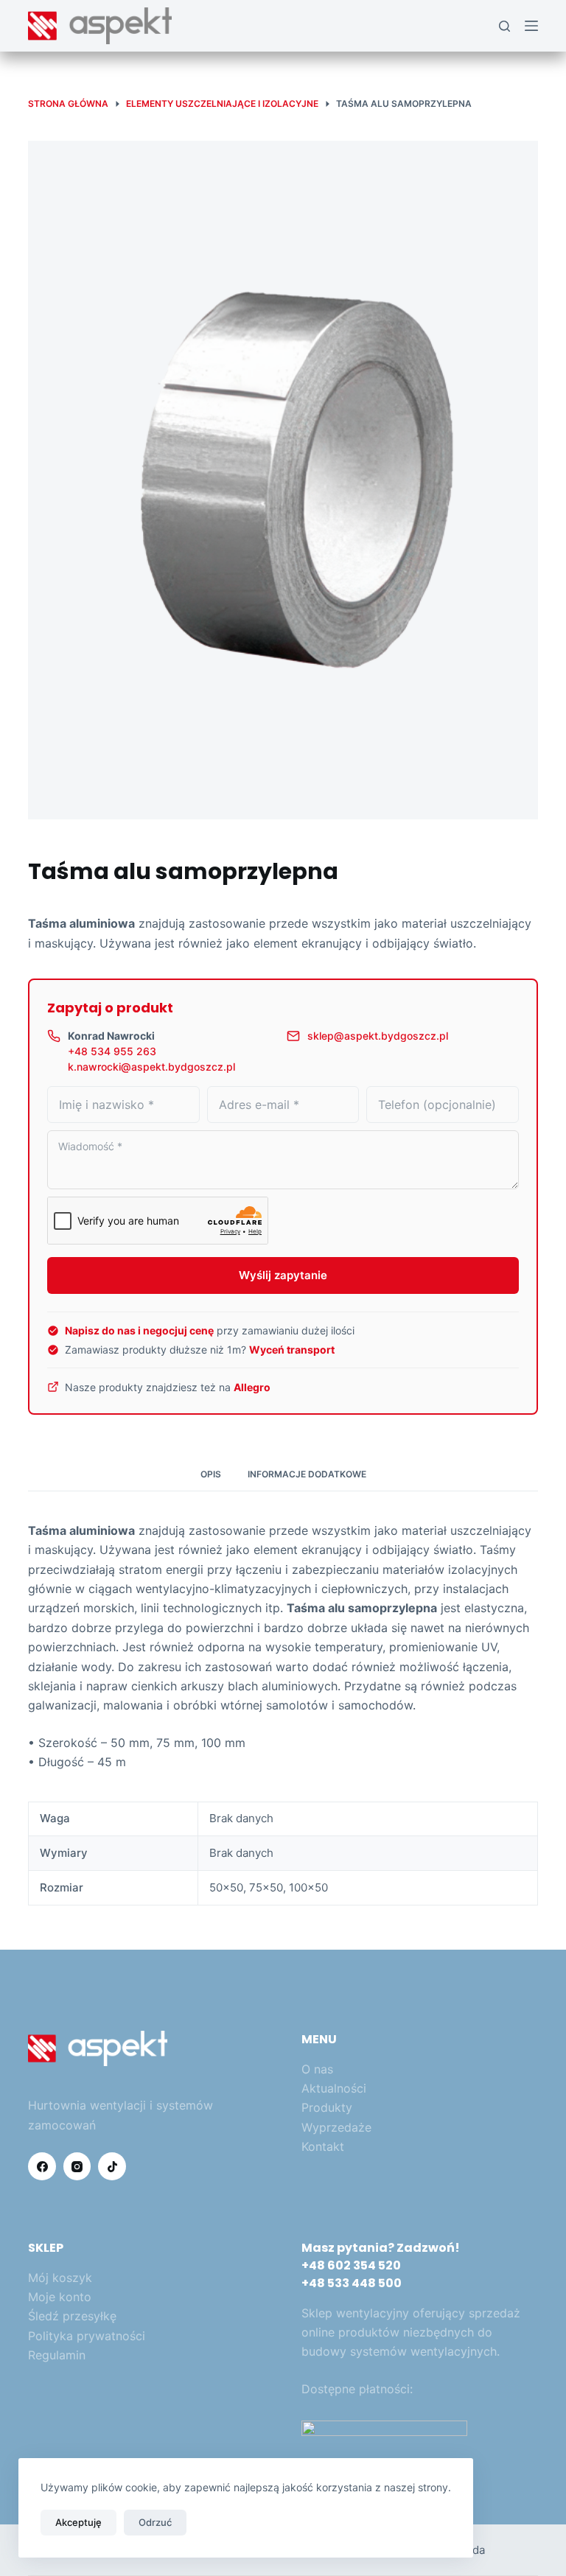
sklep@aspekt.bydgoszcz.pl (378, 1036)
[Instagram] (77, 2166)
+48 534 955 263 (112, 1051)
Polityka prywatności (87, 2336)
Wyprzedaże (336, 2127)
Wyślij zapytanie (283, 1275)
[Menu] (531, 26)
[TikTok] (112, 2166)
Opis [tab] (211, 1474)
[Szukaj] (504, 26)
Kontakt (323, 2146)
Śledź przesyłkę (72, 2316)
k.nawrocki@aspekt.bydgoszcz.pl (151, 1067)
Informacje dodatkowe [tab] (307, 1474)
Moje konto (60, 2297)
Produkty (327, 2107)
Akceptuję (78, 2522)
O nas (317, 2069)
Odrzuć (155, 2522)
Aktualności (334, 2088)
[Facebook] (42, 2166)
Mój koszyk (60, 2278)
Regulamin (57, 2355)
